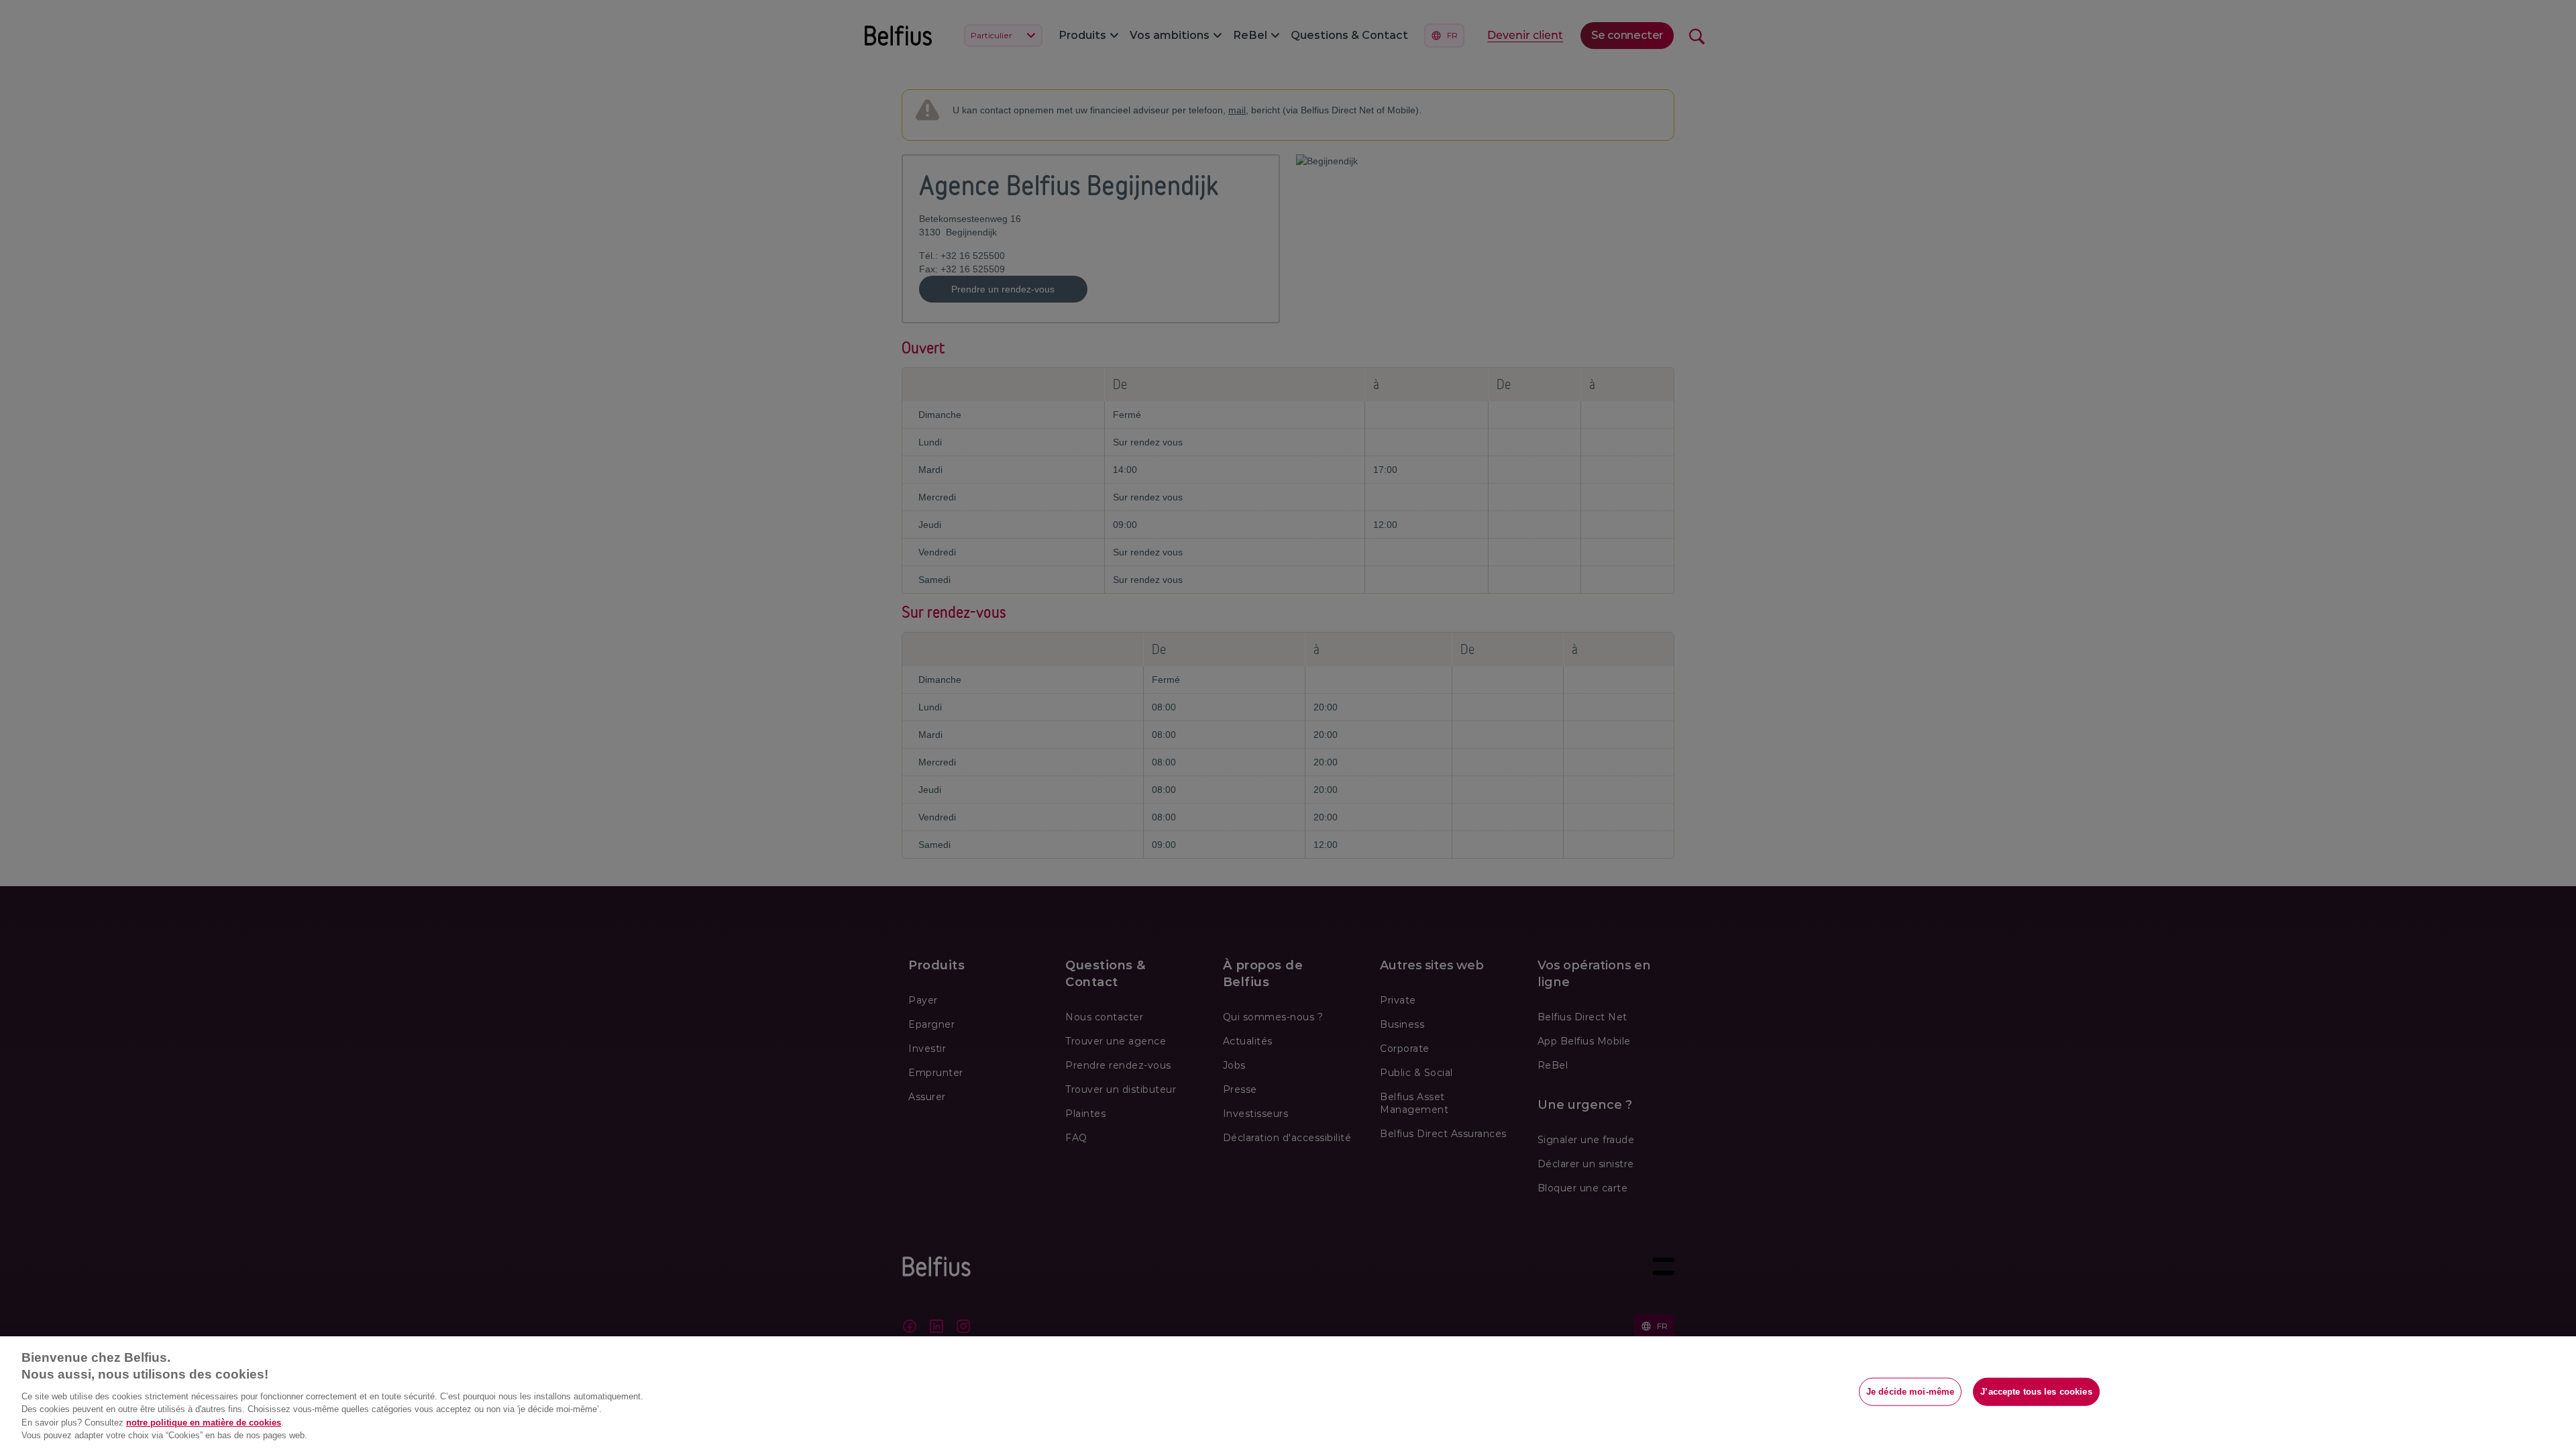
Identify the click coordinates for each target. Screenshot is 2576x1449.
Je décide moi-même (1910, 1392)
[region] (1288, 1393)
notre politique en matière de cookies (204, 1423)
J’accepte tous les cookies (2036, 1392)
